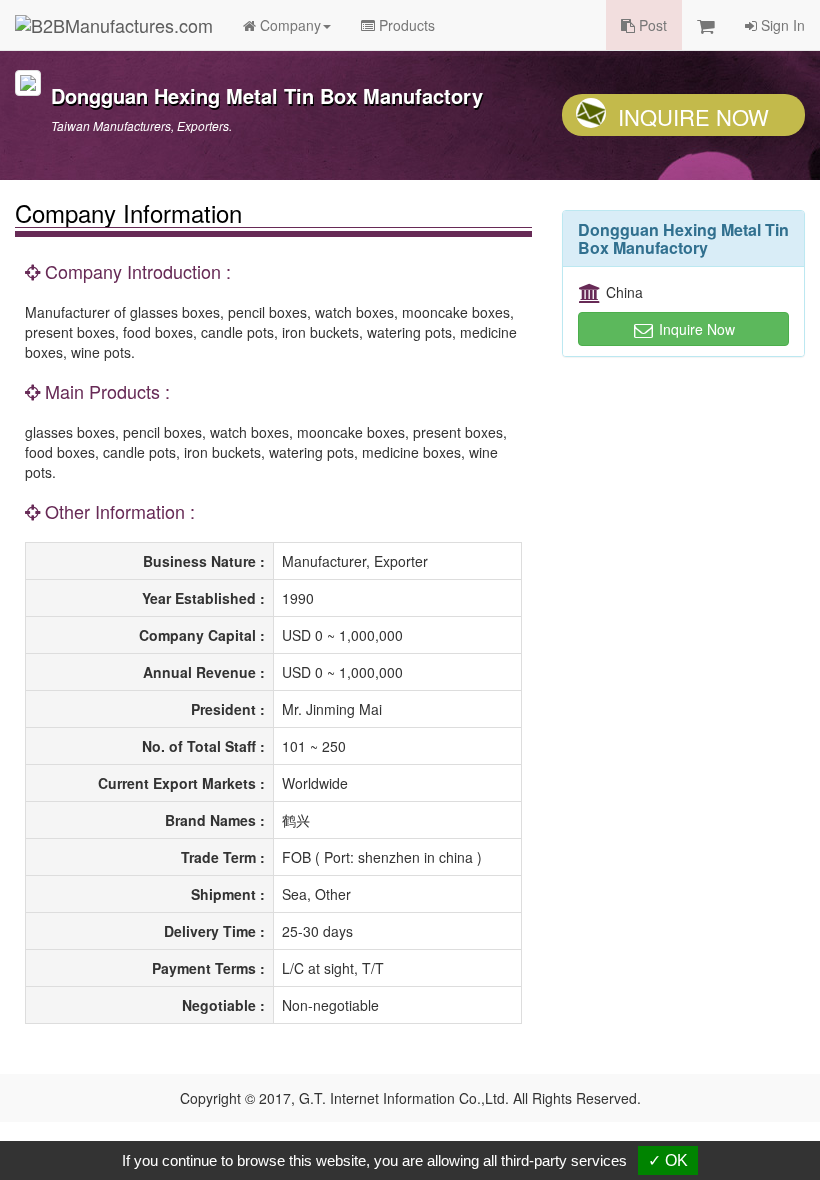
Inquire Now (693, 116)
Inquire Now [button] (695, 329)
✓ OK (668, 1160)
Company (288, 25)
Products (405, 25)
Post (651, 25)
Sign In (781, 25)
